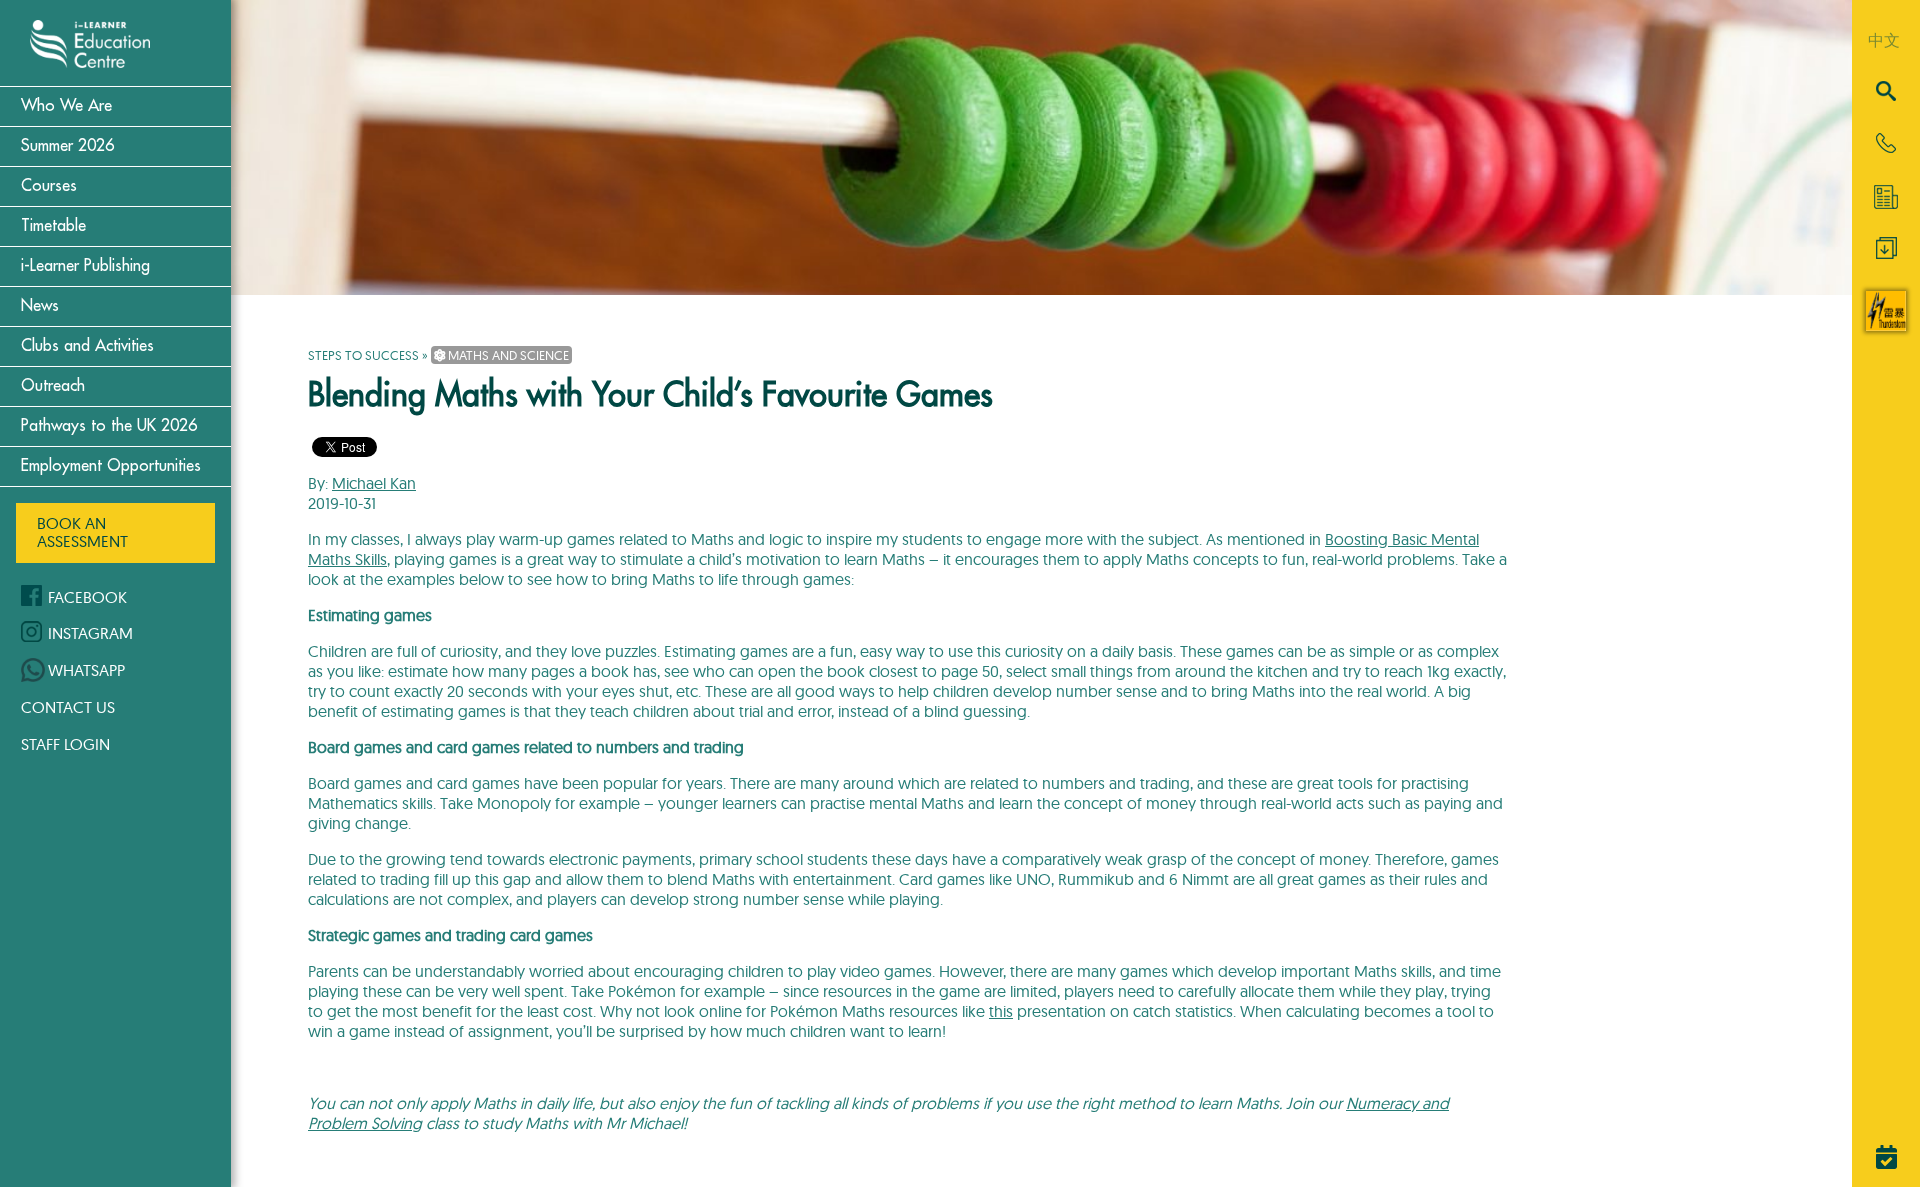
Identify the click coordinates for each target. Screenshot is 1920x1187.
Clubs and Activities (87, 346)
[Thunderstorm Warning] (1886, 325)
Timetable (53, 226)
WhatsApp (86, 670)
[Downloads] (1886, 253)
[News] (1886, 197)
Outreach (53, 386)
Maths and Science (507, 355)
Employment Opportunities (111, 466)
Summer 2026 (67, 146)
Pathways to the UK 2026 (109, 426)
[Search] (1886, 92)
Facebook (87, 597)
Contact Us (68, 707)
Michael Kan (374, 483)
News (40, 306)
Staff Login (65, 744)
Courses (49, 186)
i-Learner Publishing (85, 266)
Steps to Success (363, 355)
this (1001, 1011)
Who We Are (66, 106)
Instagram (90, 633)
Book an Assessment (82, 532)
